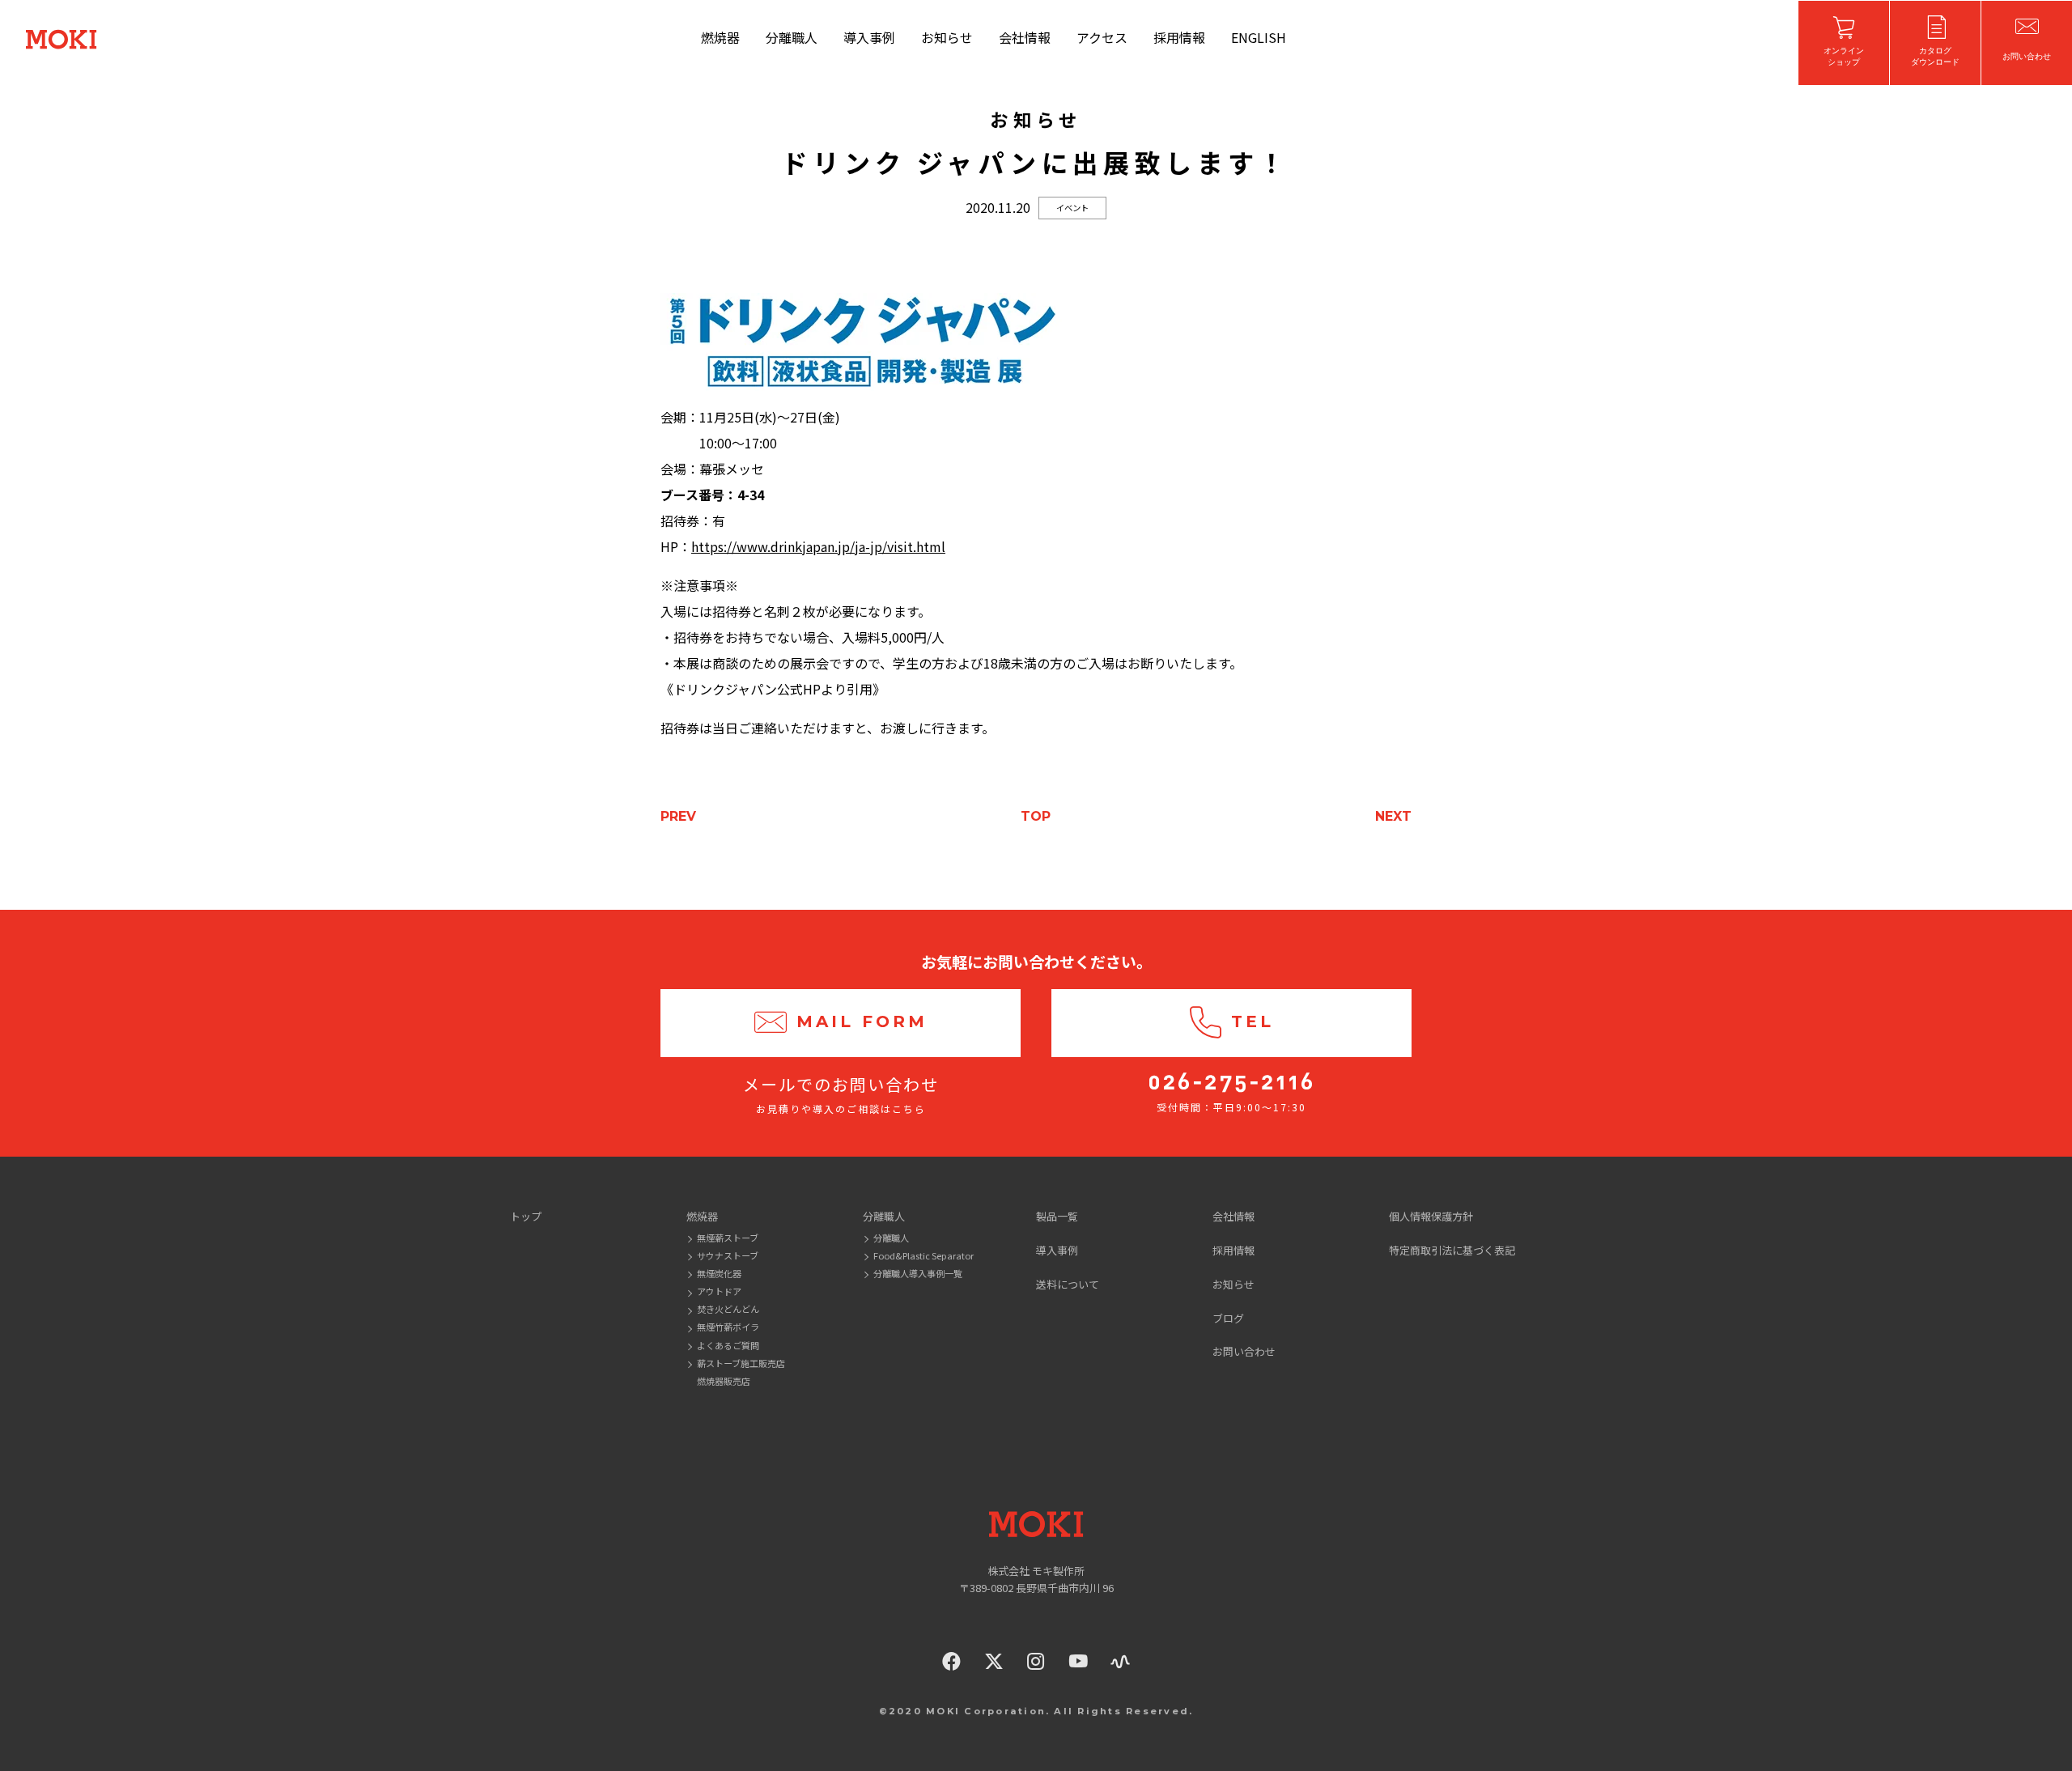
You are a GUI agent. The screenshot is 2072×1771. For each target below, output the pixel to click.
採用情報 (1179, 37)
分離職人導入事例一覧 (918, 1273)
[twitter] (994, 1661)
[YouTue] (1078, 1661)
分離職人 (792, 37)
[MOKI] (1036, 1524)
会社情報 (1025, 37)
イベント (1072, 208)
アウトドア (719, 1291)
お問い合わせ (1244, 1351)
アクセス (1102, 37)
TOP (1036, 816)
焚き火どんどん (728, 1309)
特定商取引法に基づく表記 (1452, 1250)
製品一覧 (1057, 1216)
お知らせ (947, 37)
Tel (1253, 1022)
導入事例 (869, 37)
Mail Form (862, 1022)
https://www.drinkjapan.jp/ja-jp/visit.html (818, 546)
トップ (526, 1216)
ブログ (1228, 1318)
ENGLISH (1259, 37)
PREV (678, 816)
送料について (1068, 1284)
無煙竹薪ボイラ (728, 1327)
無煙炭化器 (719, 1273)
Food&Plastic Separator (923, 1255)
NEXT (1393, 816)
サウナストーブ (728, 1255)
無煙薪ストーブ (728, 1238)
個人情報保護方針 (1431, 1216)
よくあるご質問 (728, 1345)
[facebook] (952, 1661)
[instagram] (1036, 1661)
